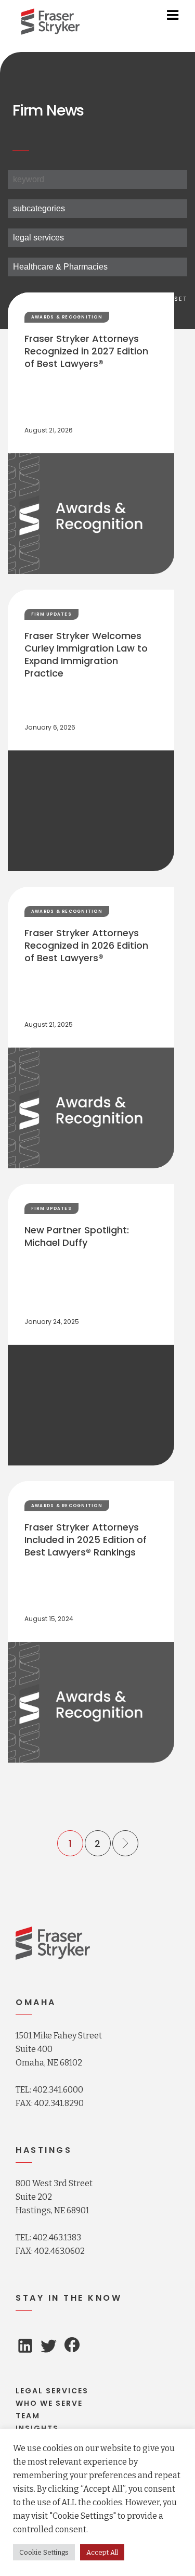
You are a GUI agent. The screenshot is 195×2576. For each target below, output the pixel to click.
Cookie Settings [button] (44, 2552)
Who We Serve (49, 2403)
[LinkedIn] (25, 2348)
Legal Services (52, 2391)
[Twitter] (49, 2349)
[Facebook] (72, 2346)
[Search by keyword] (97, 180)
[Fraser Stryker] (50, 22)
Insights (37, 2428)
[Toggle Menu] (173, 15)
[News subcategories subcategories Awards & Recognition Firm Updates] (97, 209)
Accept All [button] (102, 2552)
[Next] (125, 1843)
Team (28, 2416)
